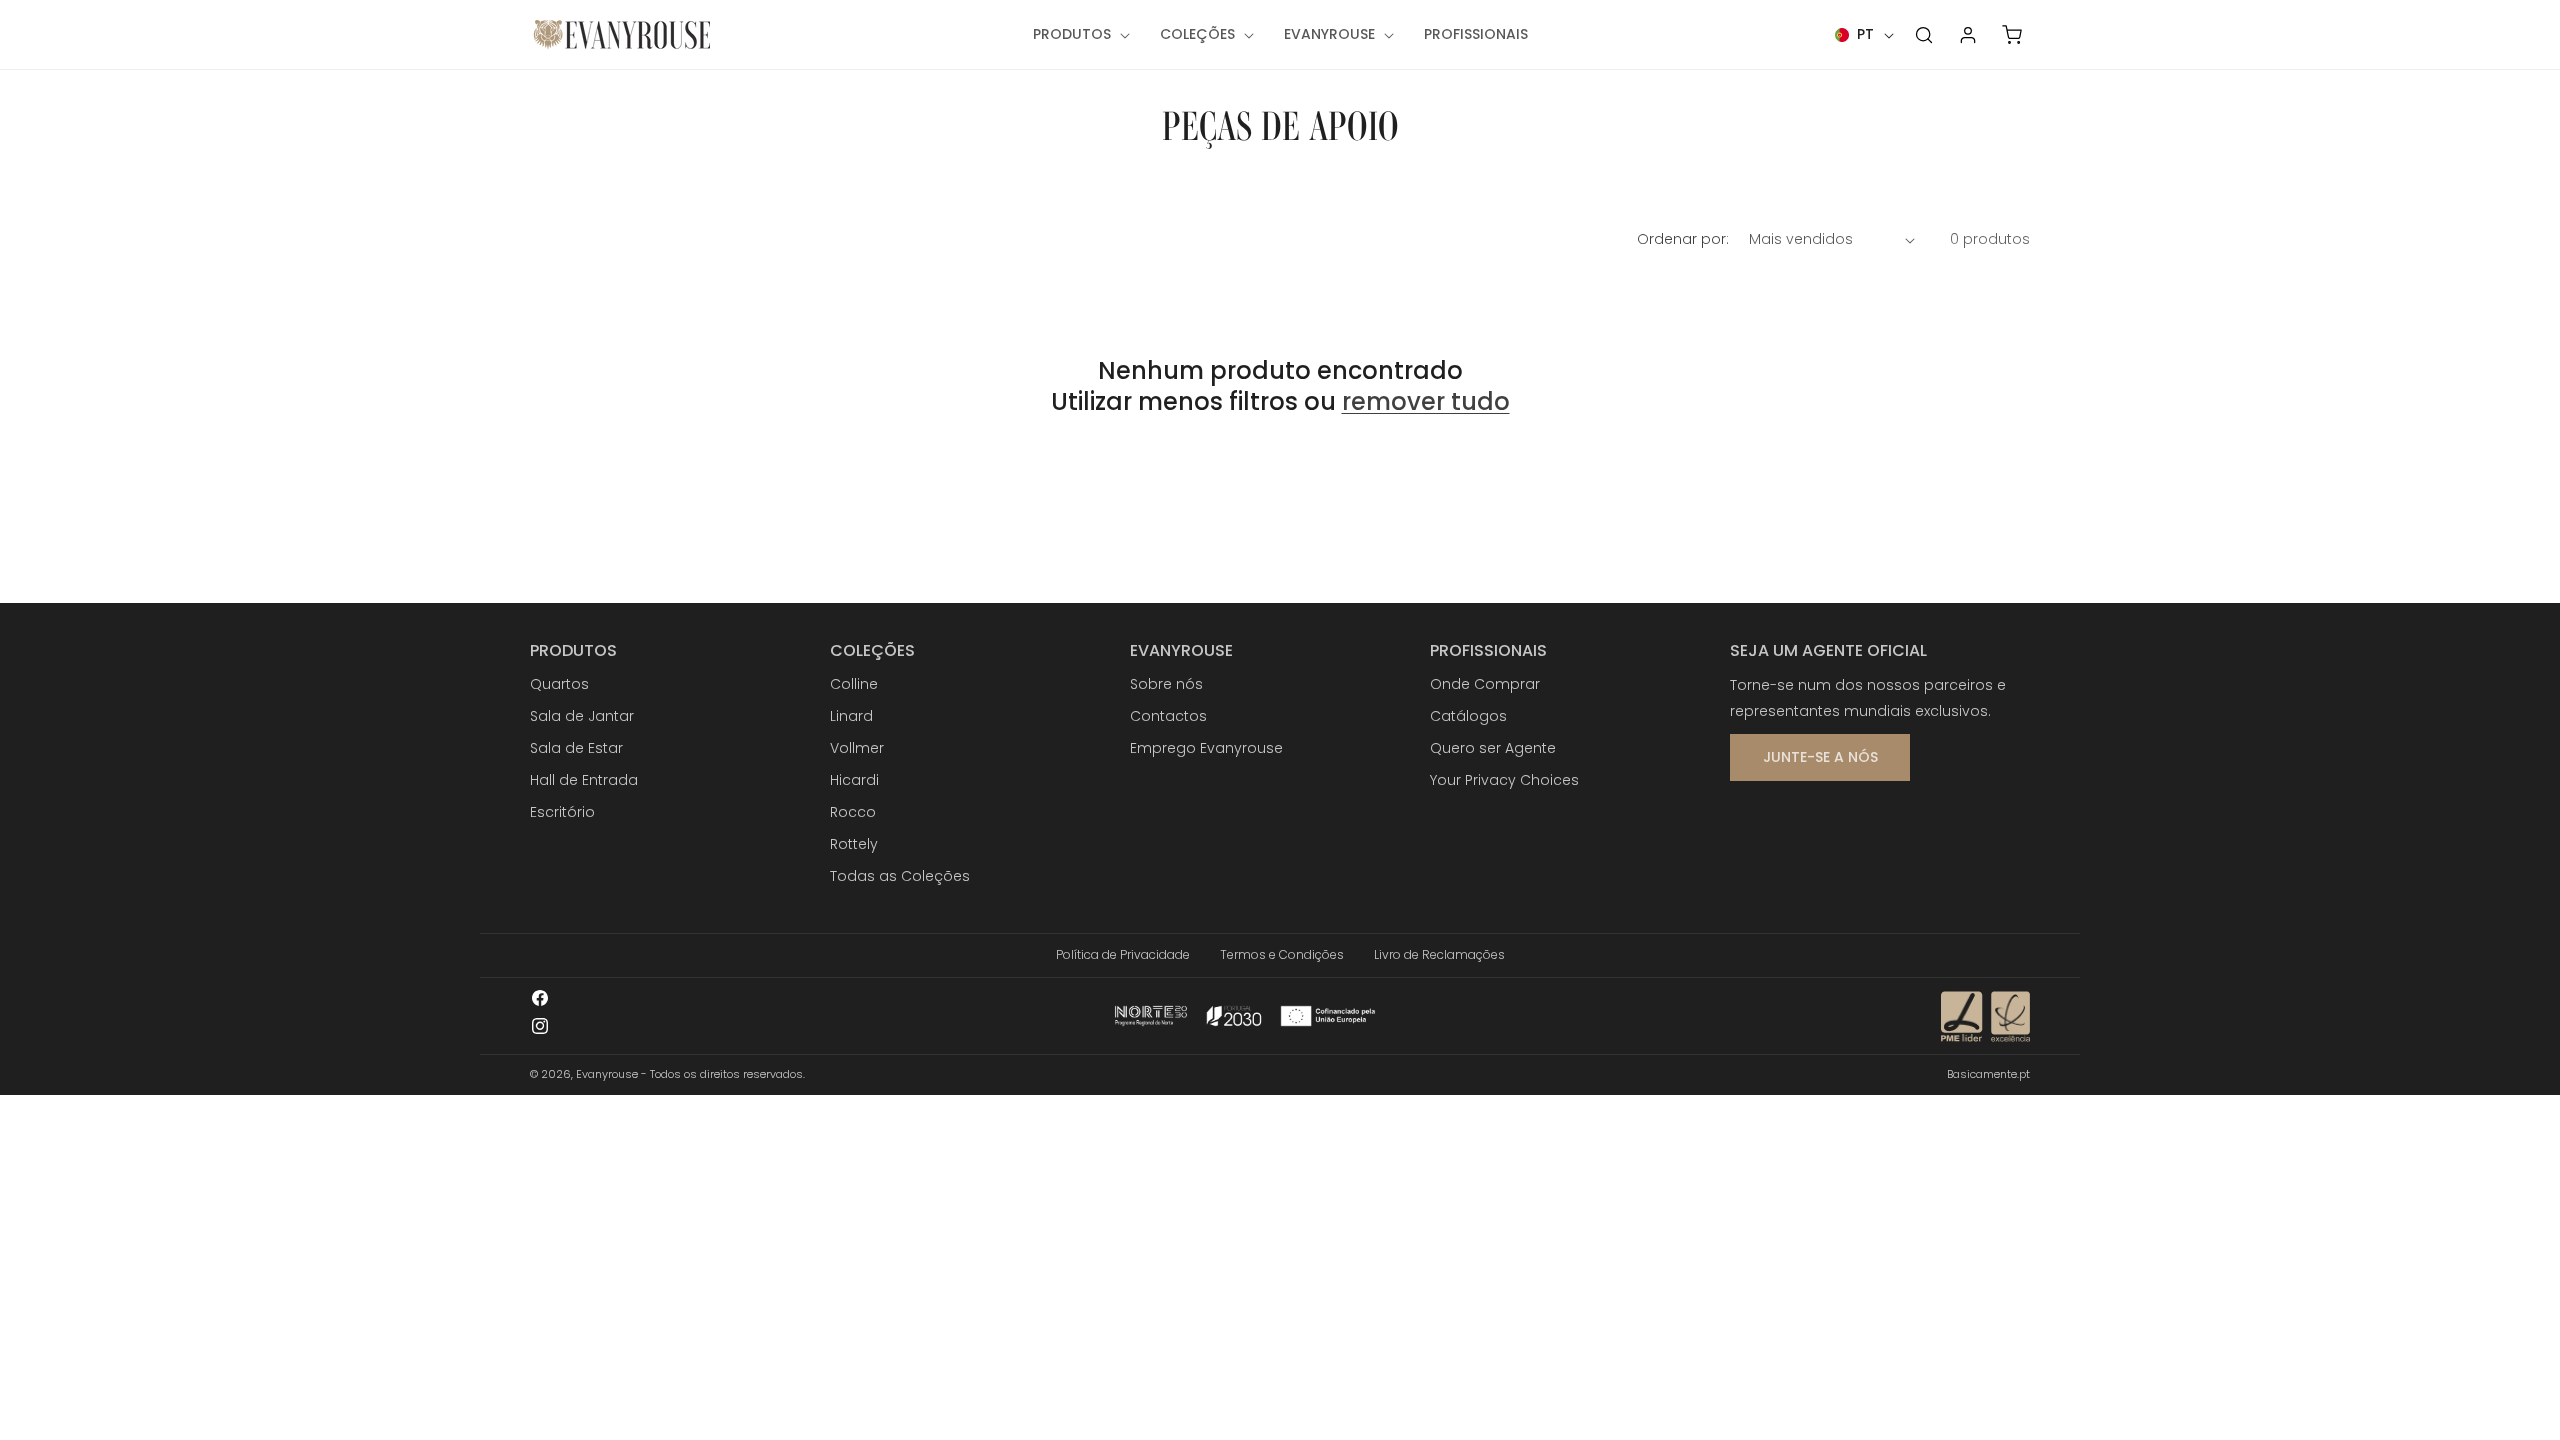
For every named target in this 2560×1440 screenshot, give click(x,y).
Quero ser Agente (1493, 748)
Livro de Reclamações (1439, 954)
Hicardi (854, 780)
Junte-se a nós (1820, 757)
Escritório (562, 812)
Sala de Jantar (582, 716)
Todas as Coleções (900, 876)
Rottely (854, 844)
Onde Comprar (1485, 684)
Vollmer (857, 748)
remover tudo (1426, 401)
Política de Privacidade (1123, 954)
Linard (851, 716)
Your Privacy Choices (1504, 780)
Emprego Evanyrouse (1206, 748)
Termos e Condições (1282, 954)
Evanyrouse (607, 1074)
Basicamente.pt (1988, 1074)
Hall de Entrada (584, 780)
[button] (1079, 34)
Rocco (853, 812)
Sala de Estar (576, 748)
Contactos (1168, 716)
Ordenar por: (1683, 239)
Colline (854, 684)
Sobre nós (1166, 684)
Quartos (559, 684)
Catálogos (1468, 716)
